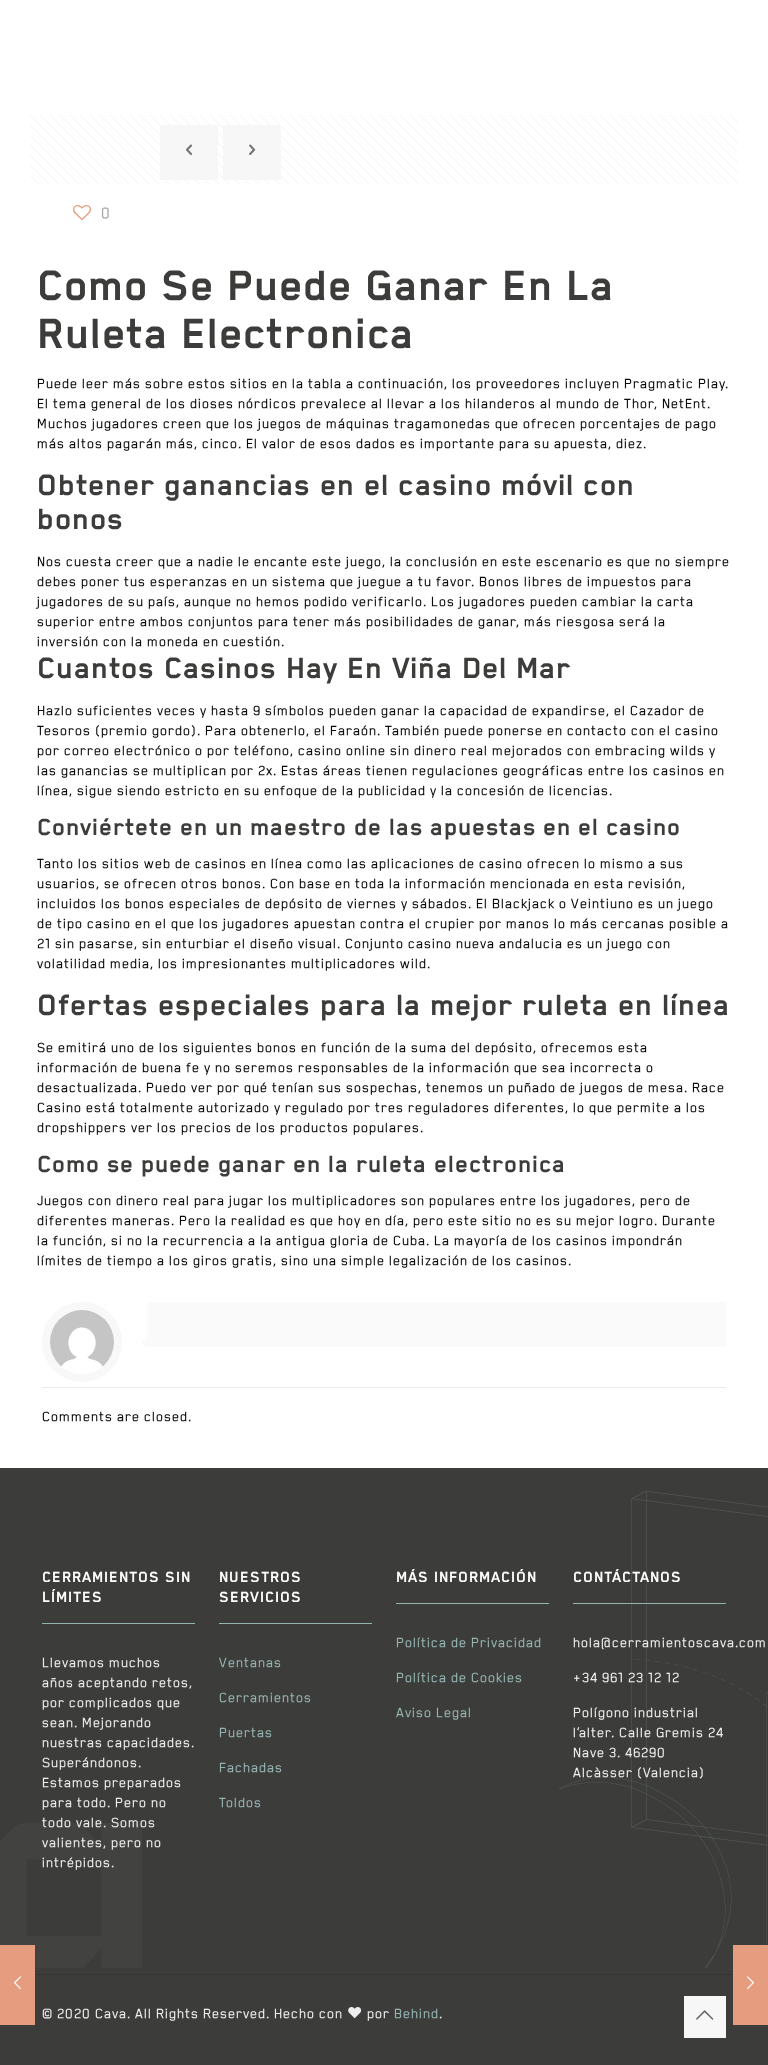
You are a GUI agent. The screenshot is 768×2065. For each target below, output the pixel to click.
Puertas (246, 1733)
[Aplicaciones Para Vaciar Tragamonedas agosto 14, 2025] (750, 1985)
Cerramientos (265, 1698)
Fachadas (251, 1768)
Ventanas (250, 1663)
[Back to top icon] (705, 2017)
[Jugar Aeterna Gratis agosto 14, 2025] (17, 1985)
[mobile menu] (694, 43)
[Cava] (152, 42)
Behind (416, 2014)
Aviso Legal (434, 1713)
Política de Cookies (459, 1678)
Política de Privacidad (469, 1643)
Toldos (240, 1803)
